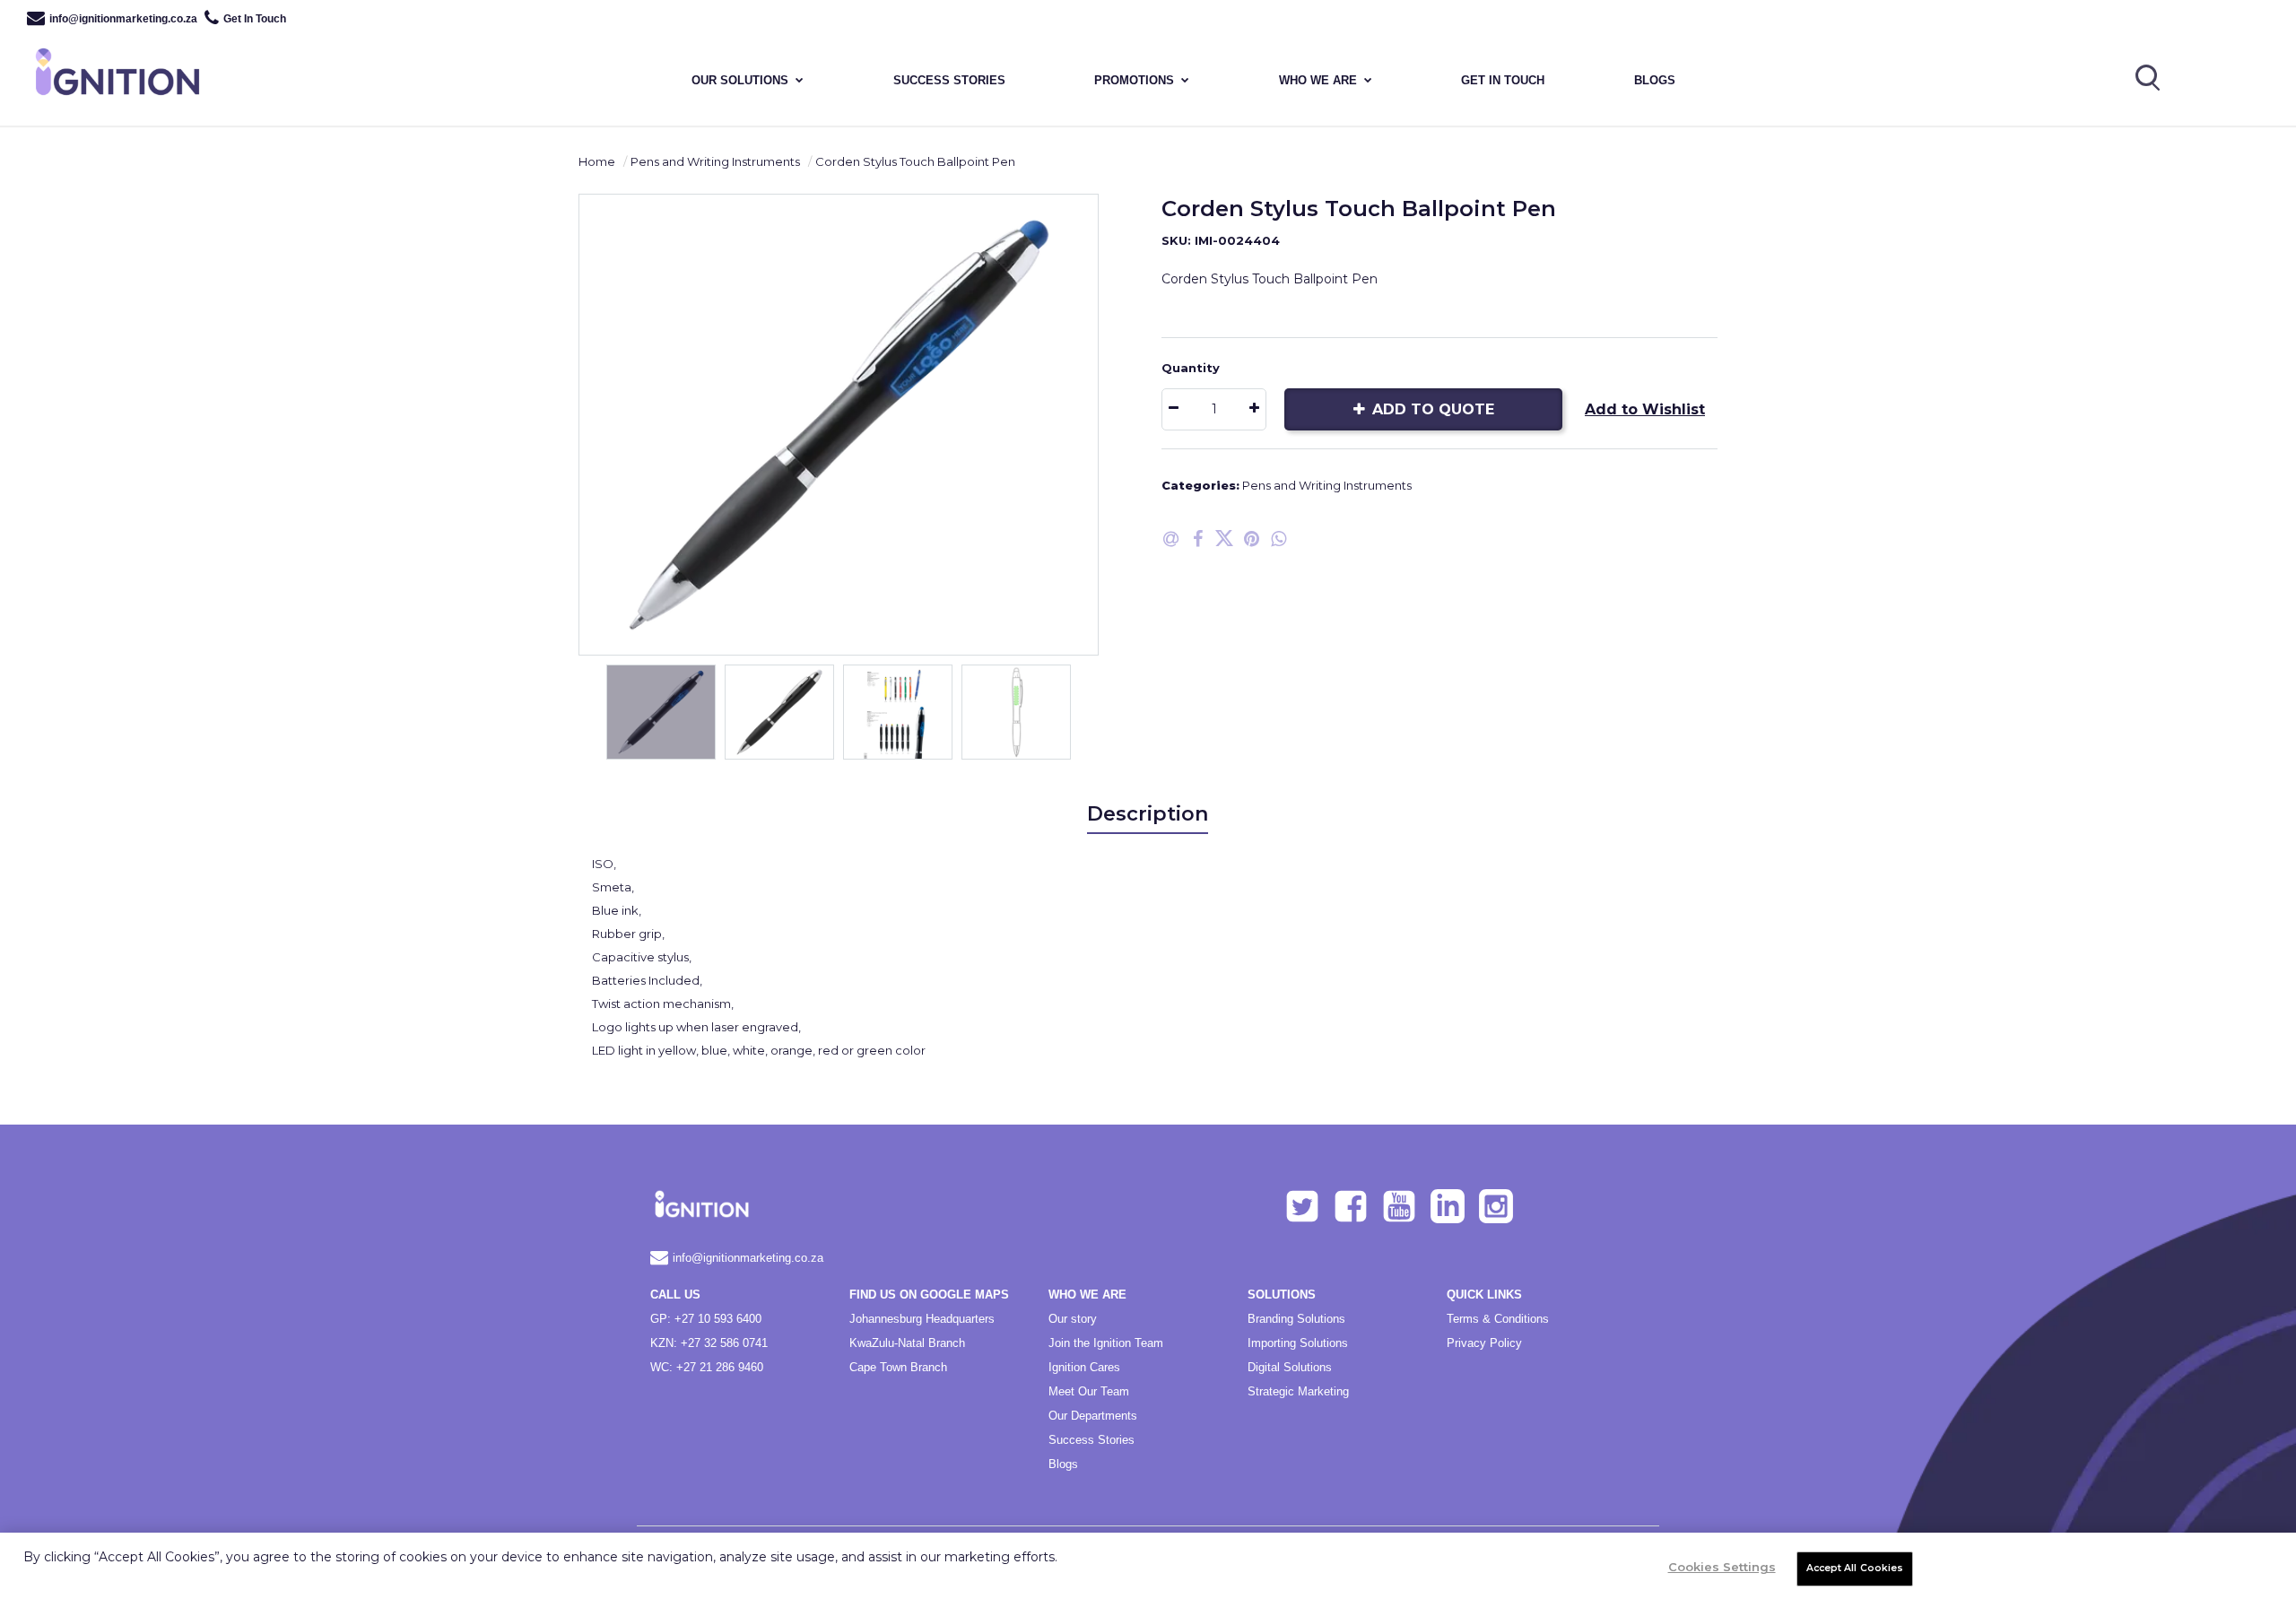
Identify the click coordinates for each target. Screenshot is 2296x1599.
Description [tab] (1148, 814)
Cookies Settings (1722, 1567)
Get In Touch (255, 19)
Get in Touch (1503, 80)
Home (597, 161)
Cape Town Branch (898, 1367)
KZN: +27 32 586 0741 (709, 1343)
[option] (839, 425)
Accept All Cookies (1855, 1568)
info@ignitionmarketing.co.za (123, 19)
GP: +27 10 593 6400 (706, 1319)
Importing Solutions (1298, 1343)
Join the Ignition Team (1106, 1343)
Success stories (949, 80)
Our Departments (1093, 1416)
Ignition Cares (1084, 1367)
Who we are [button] (1318, 80)
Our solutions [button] (740, 80)
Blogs (1655, 80)
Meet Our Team (1089, 1391)
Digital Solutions (1290, 1367)
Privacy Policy (1484, 1343)
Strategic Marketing (1298, 1391)
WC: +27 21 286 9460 (707, 1367)
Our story (1073, 1319)
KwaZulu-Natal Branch (907, 1343)
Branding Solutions (1296, 1319)
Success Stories (1091, 1440)
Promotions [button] (1134, 80)
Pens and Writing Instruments (715, 161)
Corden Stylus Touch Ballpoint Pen (915, 161)
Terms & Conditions (1498, 1319)
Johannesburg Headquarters (922, 1319)
